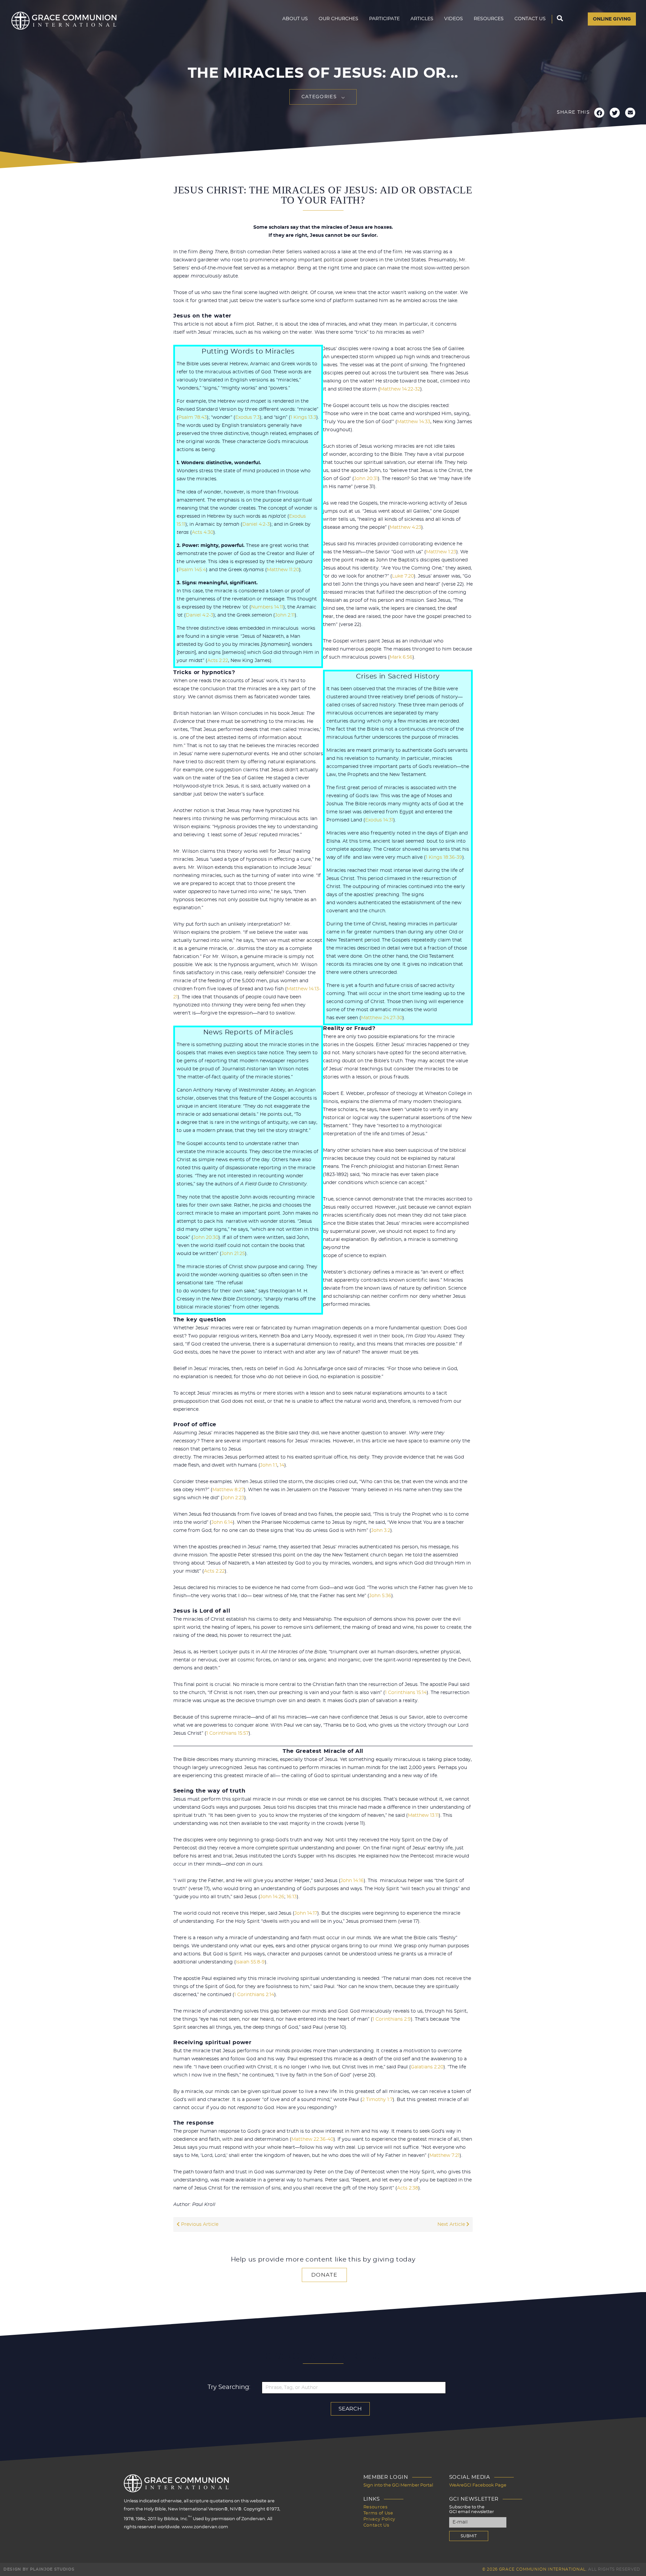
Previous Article (199, 2224)
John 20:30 (206, 1238)
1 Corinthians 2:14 (254, 1995)
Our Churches (338, 19)
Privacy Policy (379, 2519)
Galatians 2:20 (427, 2067)
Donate (324, 2275)
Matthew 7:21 (444, 2156)
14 (282, 1465)
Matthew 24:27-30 (382, 1018)
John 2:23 (233, 1498)
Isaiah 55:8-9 (250, 1962)
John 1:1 (269, 1465)
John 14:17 (306, 1913)
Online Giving (612, 19)
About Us (295, 19)
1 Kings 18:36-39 (444, 857)
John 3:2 (381, 1531)
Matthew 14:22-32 (400, 389)
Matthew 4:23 (405, 527)
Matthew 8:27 (228, 1490)
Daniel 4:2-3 (256, 524)
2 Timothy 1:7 (377, 2100)
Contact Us (530, 19)
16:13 (292, 1897)
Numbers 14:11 (267, 607)
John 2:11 (285, 615)
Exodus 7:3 (247, 417)
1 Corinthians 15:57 (227, 1733)
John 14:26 (272, 1897)
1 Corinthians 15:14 (406, 1693)
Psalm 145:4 (192, 570)
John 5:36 (380, 1596)
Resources (489, 19)
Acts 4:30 (203, 532)
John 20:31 (366, 479)
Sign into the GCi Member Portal (398, 2485)
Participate (384, 19)
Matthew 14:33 (414, 422)
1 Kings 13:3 (303, 417)
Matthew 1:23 (441, 552)
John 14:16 (352, 1881)
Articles (422, 19)
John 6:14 (222, 1522)
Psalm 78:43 (193, 417)
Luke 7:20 (403, 576)
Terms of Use (378, 2513)
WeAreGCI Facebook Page (478, 2485)
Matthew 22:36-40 (312, 2139)
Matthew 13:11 (423, 1815)
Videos (454, 19)
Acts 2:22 (218, 661)
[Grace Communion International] (64, 21)
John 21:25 (233, 1254)
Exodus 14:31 (379, 820)
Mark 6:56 (401, 657)
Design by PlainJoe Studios (39, 2569)
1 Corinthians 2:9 (392, 2019)
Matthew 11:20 (283, 570)
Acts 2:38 (408, 2188)
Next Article (452, 2224)
